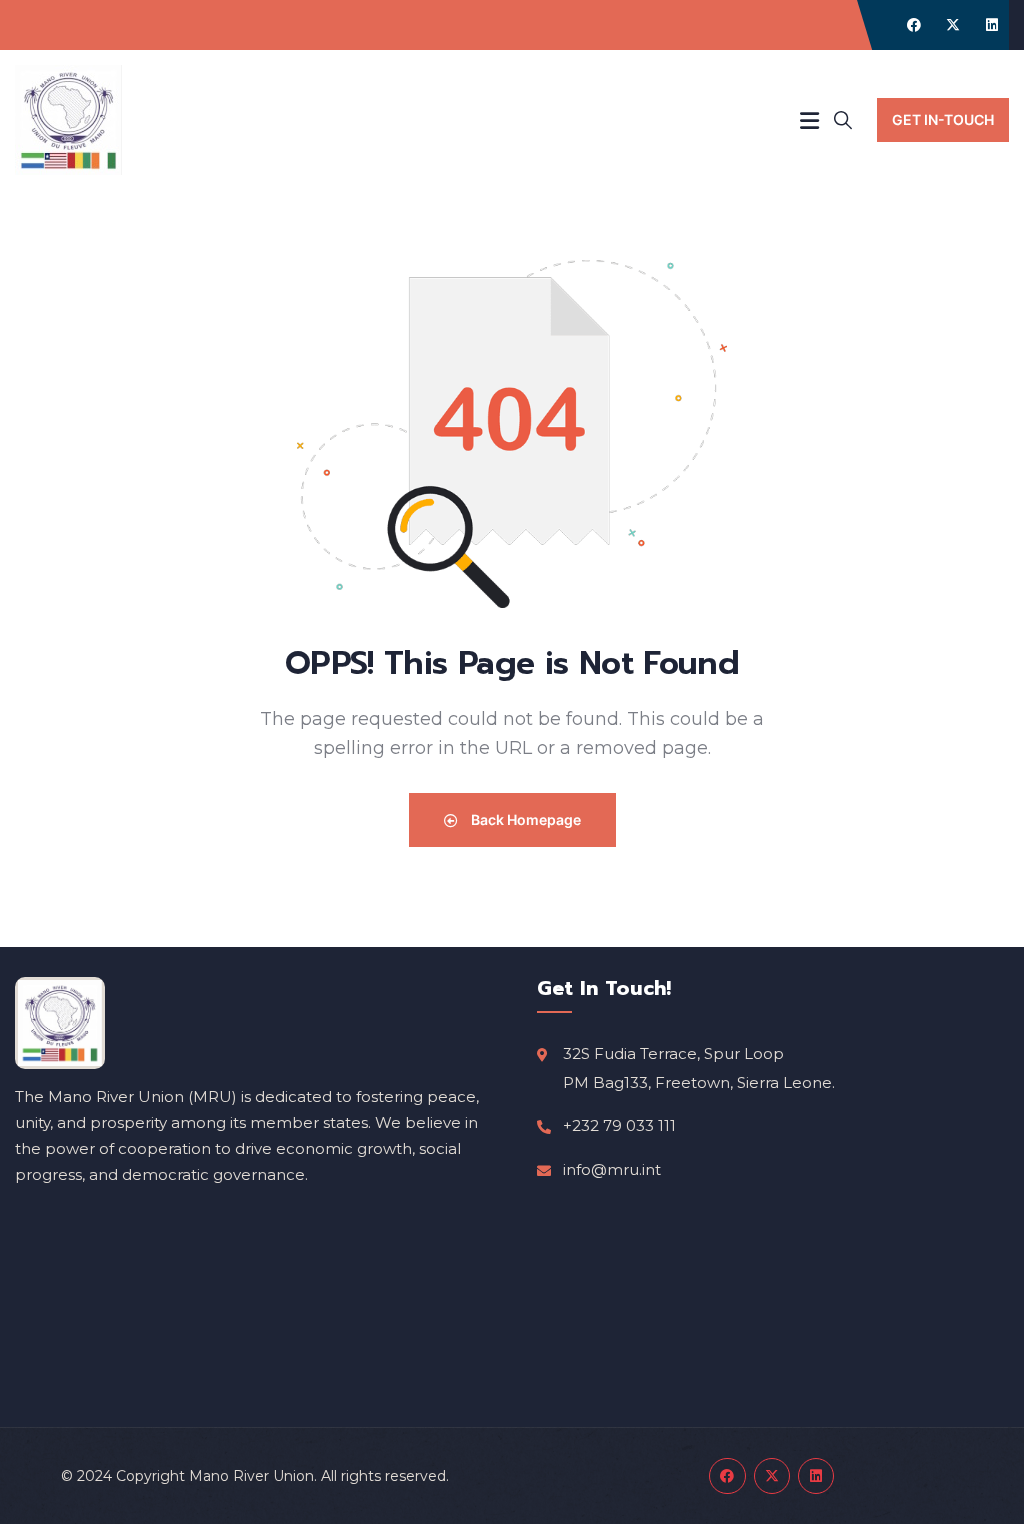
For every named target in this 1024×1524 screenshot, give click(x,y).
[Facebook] (914, 25)
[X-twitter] (953, 25)
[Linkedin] (992, 25)
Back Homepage (524, 819)
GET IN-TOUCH (943, 119)
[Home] (68, 120)
